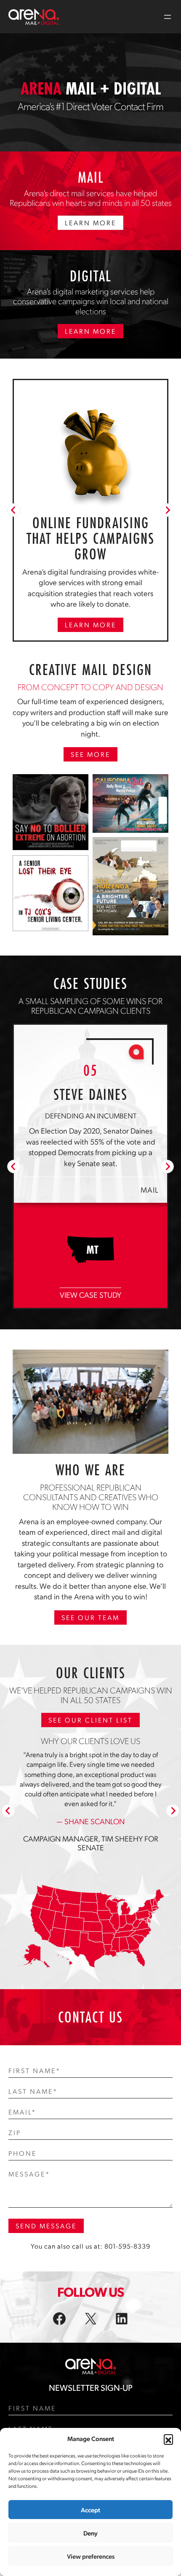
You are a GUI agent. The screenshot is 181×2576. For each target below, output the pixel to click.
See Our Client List (90, 1741)
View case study (90, 1316)
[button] (168, 2439)
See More (90, 754)
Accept (90, 2510)
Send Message (46, 2247)
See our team (90, 1639)
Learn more (90, 625)
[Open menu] (168, 17)
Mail (150, 1211)
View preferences (91, 2556)
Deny (90, 2533)
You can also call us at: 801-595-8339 (90, 2267)
